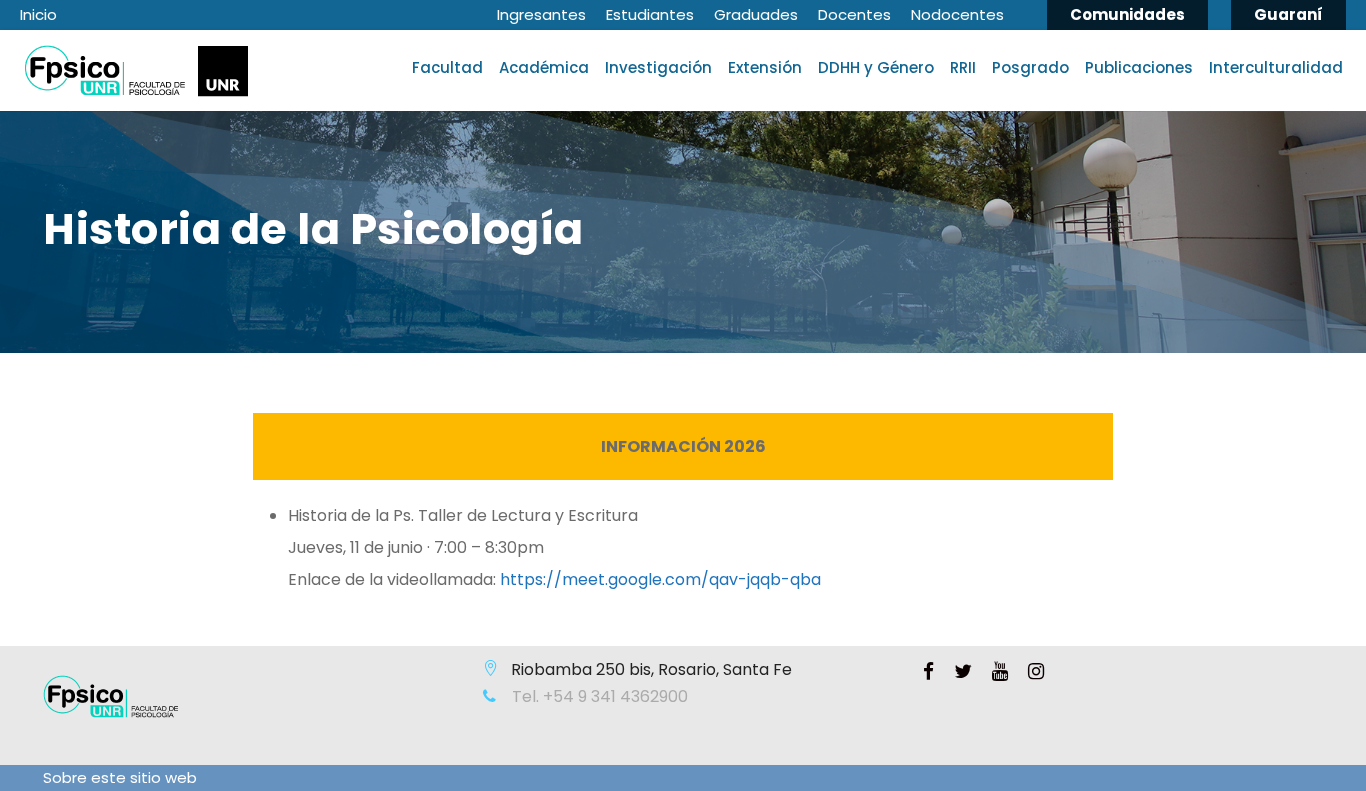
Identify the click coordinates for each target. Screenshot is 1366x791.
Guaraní (1288, 14)
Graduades (756, 14)
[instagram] (1036, 672)
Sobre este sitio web (120, 777)
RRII (963, 67)
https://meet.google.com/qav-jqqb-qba (660, 579)
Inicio (38, 14)
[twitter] (963, 672)
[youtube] (1000, 672)
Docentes (854, 14)
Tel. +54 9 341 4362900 (598, 696)
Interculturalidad (1276, 67)
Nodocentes (957, 14)
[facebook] (928, 672)
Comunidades (1127, 14)
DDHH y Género (876, 67)
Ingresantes (541, 14)
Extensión (765, 67)
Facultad (447, 67)
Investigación (658, 67)
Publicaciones (1139, 67)
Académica (544, 67)
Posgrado (1030, 67)
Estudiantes (650, 14)
